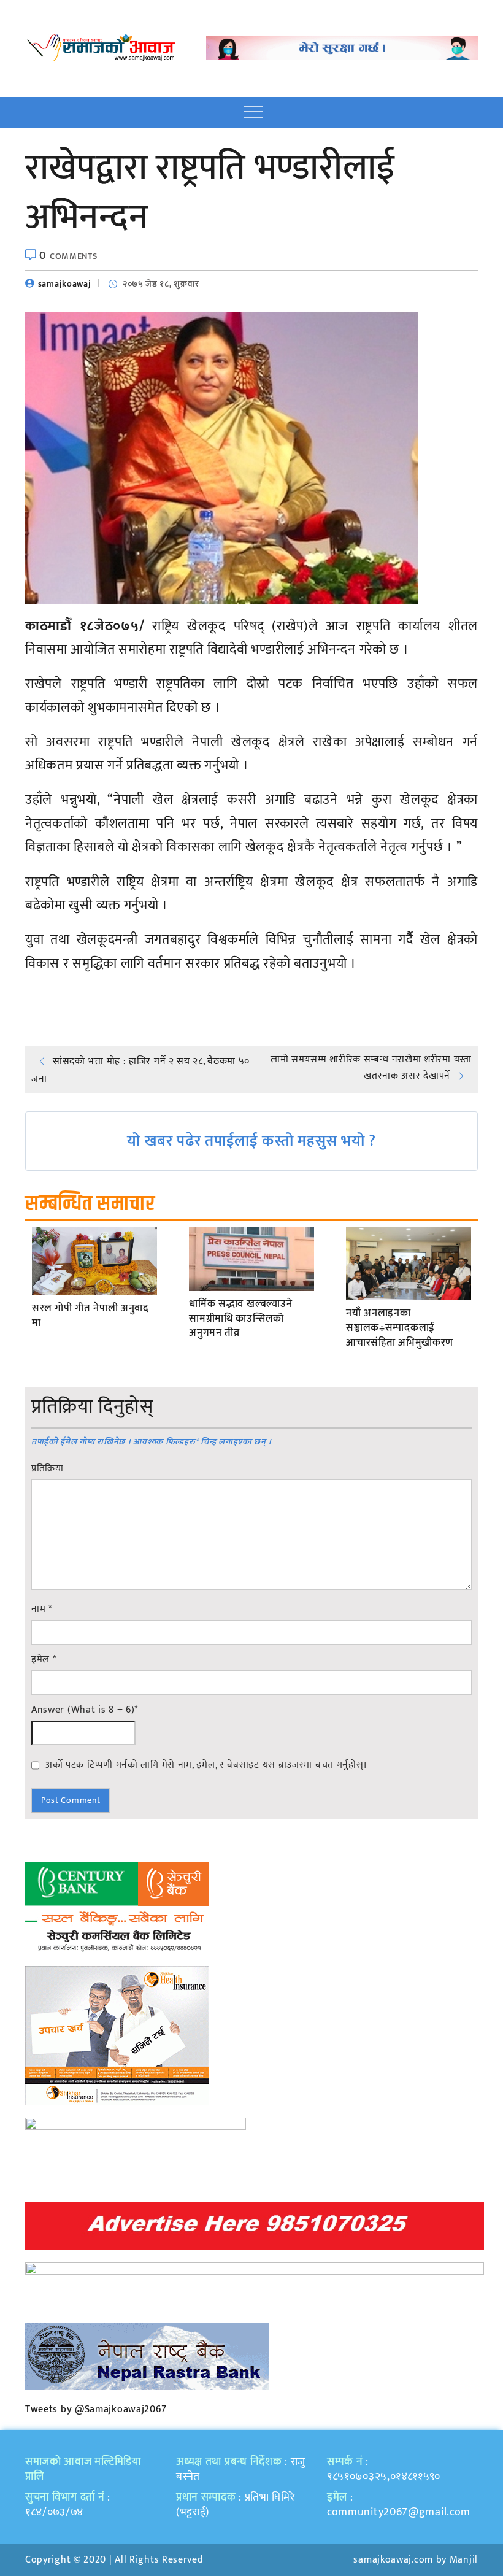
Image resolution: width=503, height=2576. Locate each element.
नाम (42, 1610)
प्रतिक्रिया (48, 1469)
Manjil (464, 2560)
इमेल (44, 1660)
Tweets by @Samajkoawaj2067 (96, 2409)
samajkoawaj (65, 284)
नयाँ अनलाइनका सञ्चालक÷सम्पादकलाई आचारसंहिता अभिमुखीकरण (400, 1328)
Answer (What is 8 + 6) (85, 1710)
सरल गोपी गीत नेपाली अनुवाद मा (90, 1316)
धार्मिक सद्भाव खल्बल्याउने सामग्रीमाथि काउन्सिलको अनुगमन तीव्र (240, 1319)
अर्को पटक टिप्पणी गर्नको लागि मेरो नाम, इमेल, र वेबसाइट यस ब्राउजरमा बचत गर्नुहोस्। (206, 1765)
